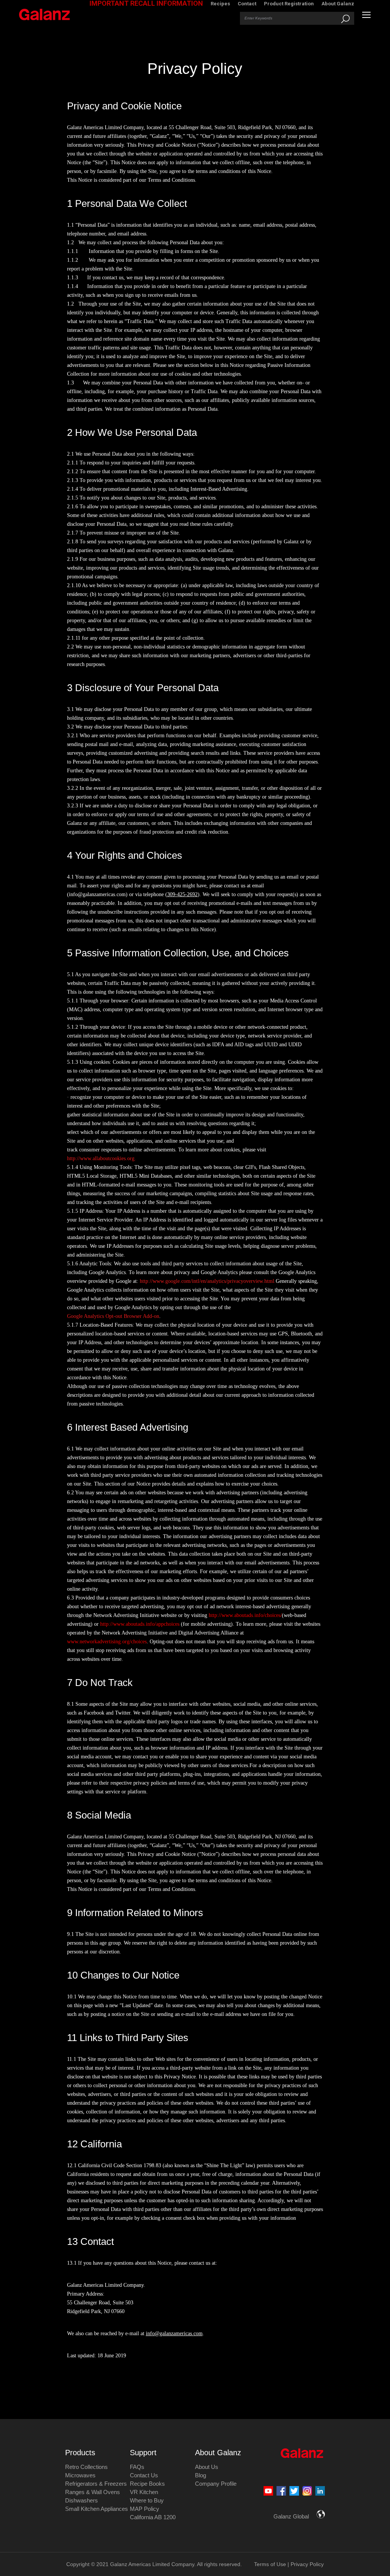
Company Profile (216, 2484)
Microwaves (80, 2475)
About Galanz (338, 4)
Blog (201, 2475)
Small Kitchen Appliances (97, 2509)
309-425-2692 (182, 894)
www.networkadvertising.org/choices (107, 1642)
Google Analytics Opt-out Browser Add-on (113, 1316)
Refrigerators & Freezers (96, 2484)
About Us (207, 2467)
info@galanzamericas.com (174, 2333)
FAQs (137, 2467)
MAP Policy (145, 2509)
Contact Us (144, 2475)
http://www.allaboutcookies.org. (101, 1158)
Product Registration (289, 4)
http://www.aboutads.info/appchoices (140, 1624)
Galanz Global (291, 2516)
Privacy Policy (307, 2564)
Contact (247, 4)
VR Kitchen (144, 2492)
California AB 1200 (153, 2517)
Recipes (220, 4)
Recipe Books (147, 2484)
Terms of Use (270, 2564)
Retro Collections (86, 2467)
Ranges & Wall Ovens (93, 2492)
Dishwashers (82, 2500)
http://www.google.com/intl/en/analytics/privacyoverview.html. (207, 1281)
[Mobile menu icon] (366, 15)
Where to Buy (147, 2500)
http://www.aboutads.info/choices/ (245, 1615)
